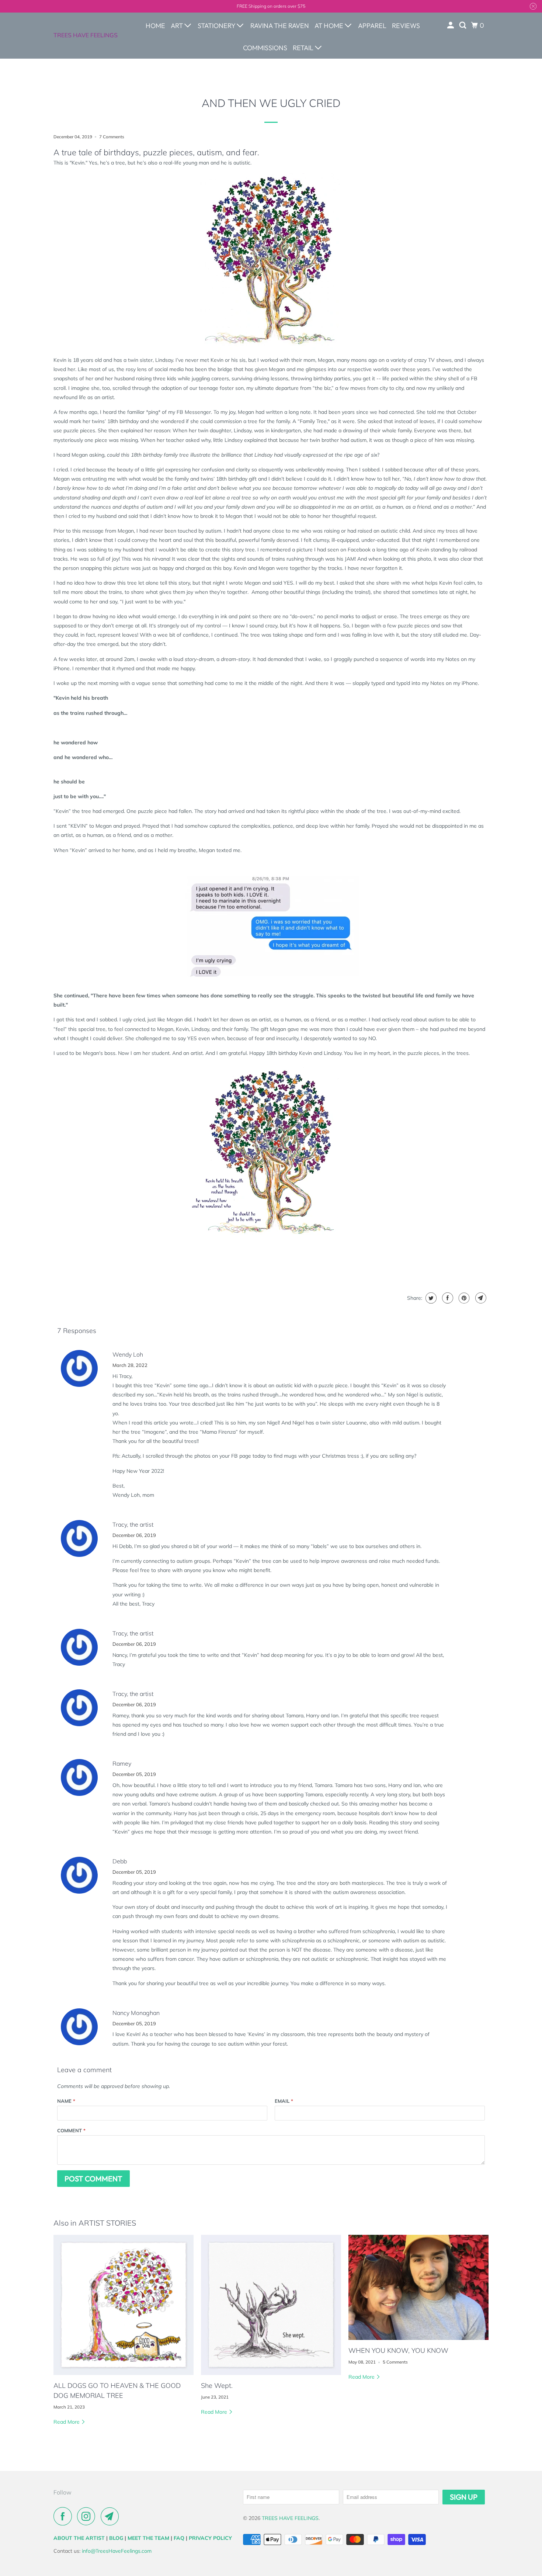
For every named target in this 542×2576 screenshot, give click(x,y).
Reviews (406, 26)
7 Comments (112, 137)
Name (66, 2101)
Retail (304, 48)
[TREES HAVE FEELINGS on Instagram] (88, 2516)
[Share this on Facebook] (447, 1298)
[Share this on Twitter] (430, 1298)
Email (284, 2101)
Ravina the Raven (280, 26)
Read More (67, 2422)
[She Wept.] (271, 2305)
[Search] (463, 25)
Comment (71, 2130)
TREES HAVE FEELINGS (86, 35)
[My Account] (451, 25)
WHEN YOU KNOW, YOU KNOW (398, 2350)
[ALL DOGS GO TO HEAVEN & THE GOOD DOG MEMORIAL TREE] (124, 2305)
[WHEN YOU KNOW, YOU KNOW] (418, 2287)
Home (155, 26)
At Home (330, 26)
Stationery (217, 26)
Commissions (265, 48)
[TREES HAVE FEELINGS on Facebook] (65, 2516)
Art (178, 26)
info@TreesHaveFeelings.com (117, 2551)
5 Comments (395, 2362)
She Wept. (217, 2385)
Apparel (372, 26)
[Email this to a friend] (480, 1298)
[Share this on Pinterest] (463, 1298)
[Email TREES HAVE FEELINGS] (112, 2516)
